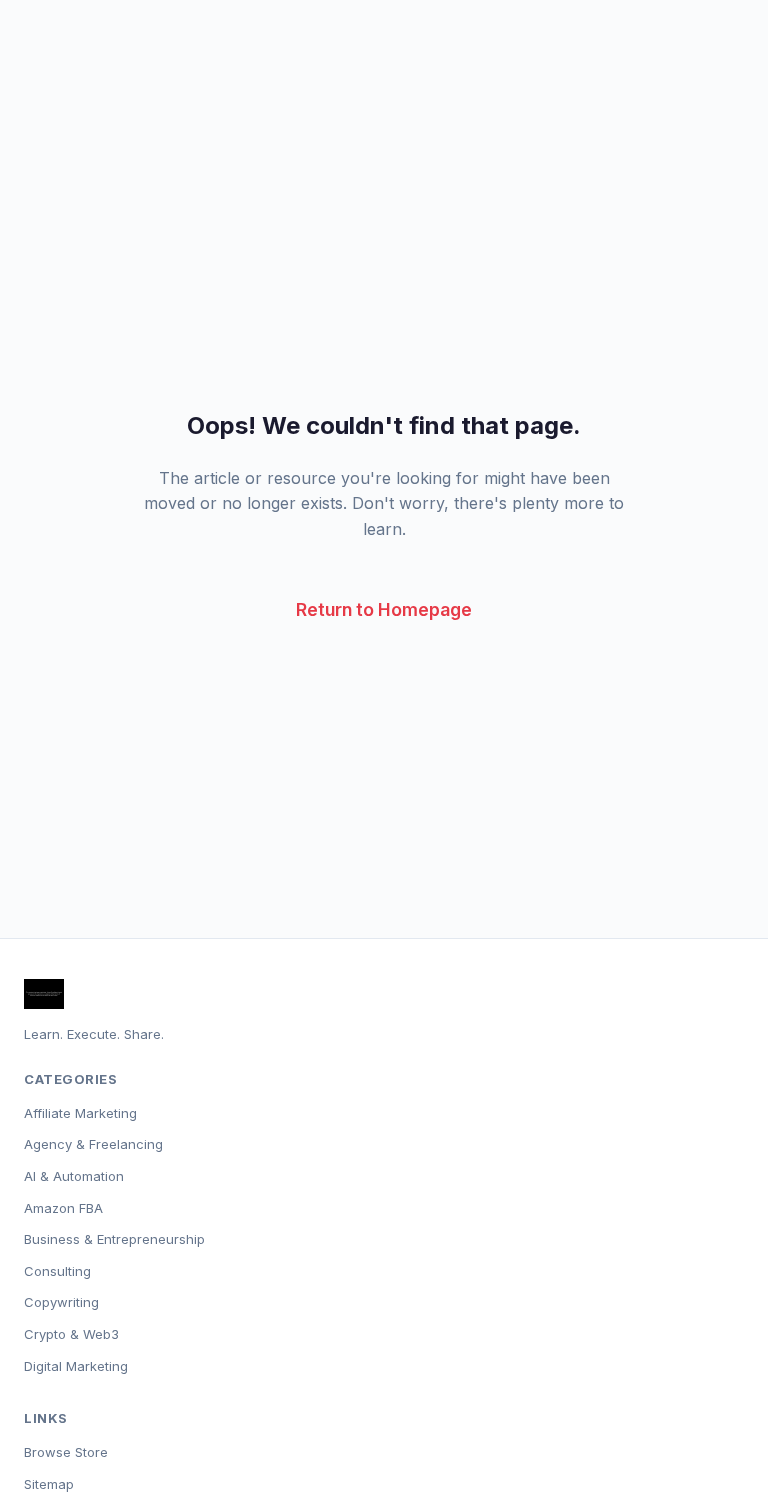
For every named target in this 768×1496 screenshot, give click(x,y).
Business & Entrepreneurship (114, 1239)
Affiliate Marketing (80, 1113)
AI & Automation (74, 1176)
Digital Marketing (76, 1366)
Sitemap (49, 1484)
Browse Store (66, 1452)
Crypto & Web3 (71, 1334)
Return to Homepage (384, 609)
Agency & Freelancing (93, 1144)
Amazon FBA (63, 1208)
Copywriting (61, 1302)
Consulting (57, 1271)
